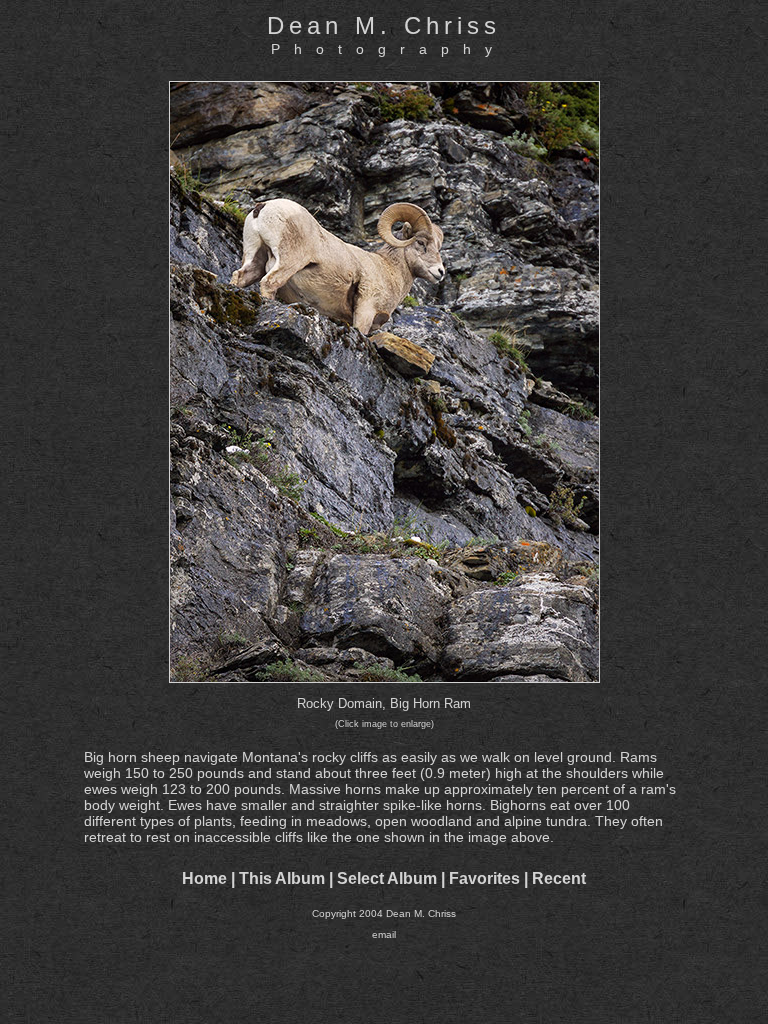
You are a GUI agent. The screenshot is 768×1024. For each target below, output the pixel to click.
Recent (559, 878)
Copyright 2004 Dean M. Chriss (384, 913)
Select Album (387, 878)
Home (204, 878)
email (384, 934)
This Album (282, 878)
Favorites (484, 878)
